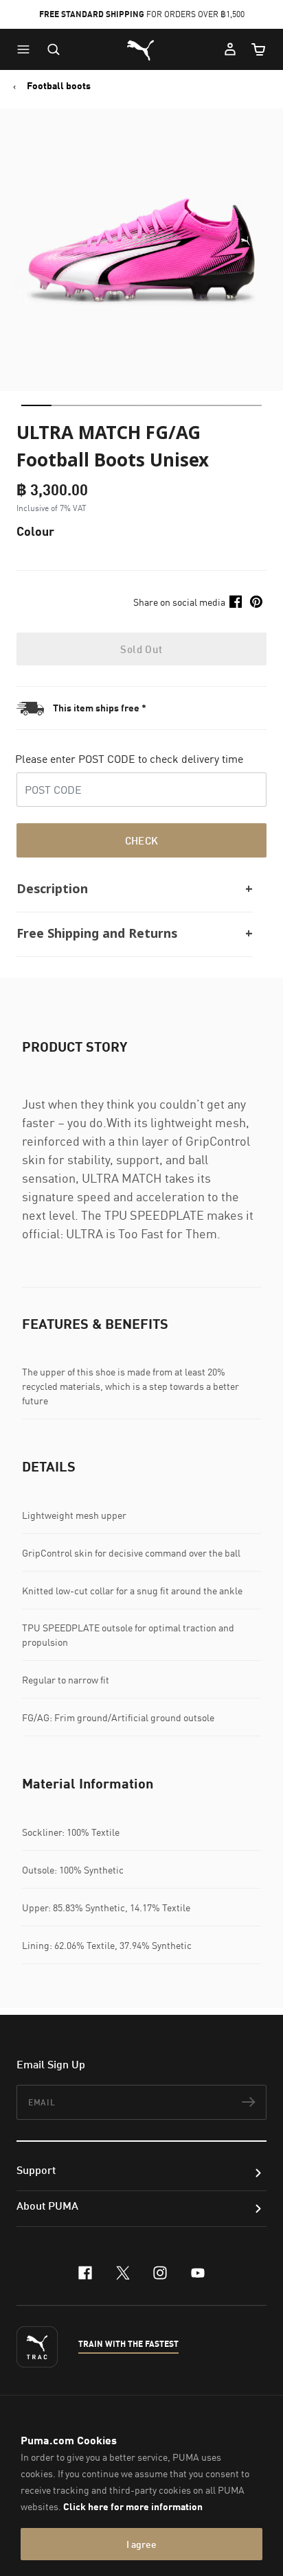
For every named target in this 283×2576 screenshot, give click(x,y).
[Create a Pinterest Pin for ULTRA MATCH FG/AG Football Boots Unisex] (256, 602)
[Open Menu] (27, 49)
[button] (27, 49)
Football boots (59, 86)
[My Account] (230, 49)
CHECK (142, 840)
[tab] (36, 405)
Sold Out (141, 649)
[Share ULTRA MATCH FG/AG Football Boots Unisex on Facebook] (236, 602)
